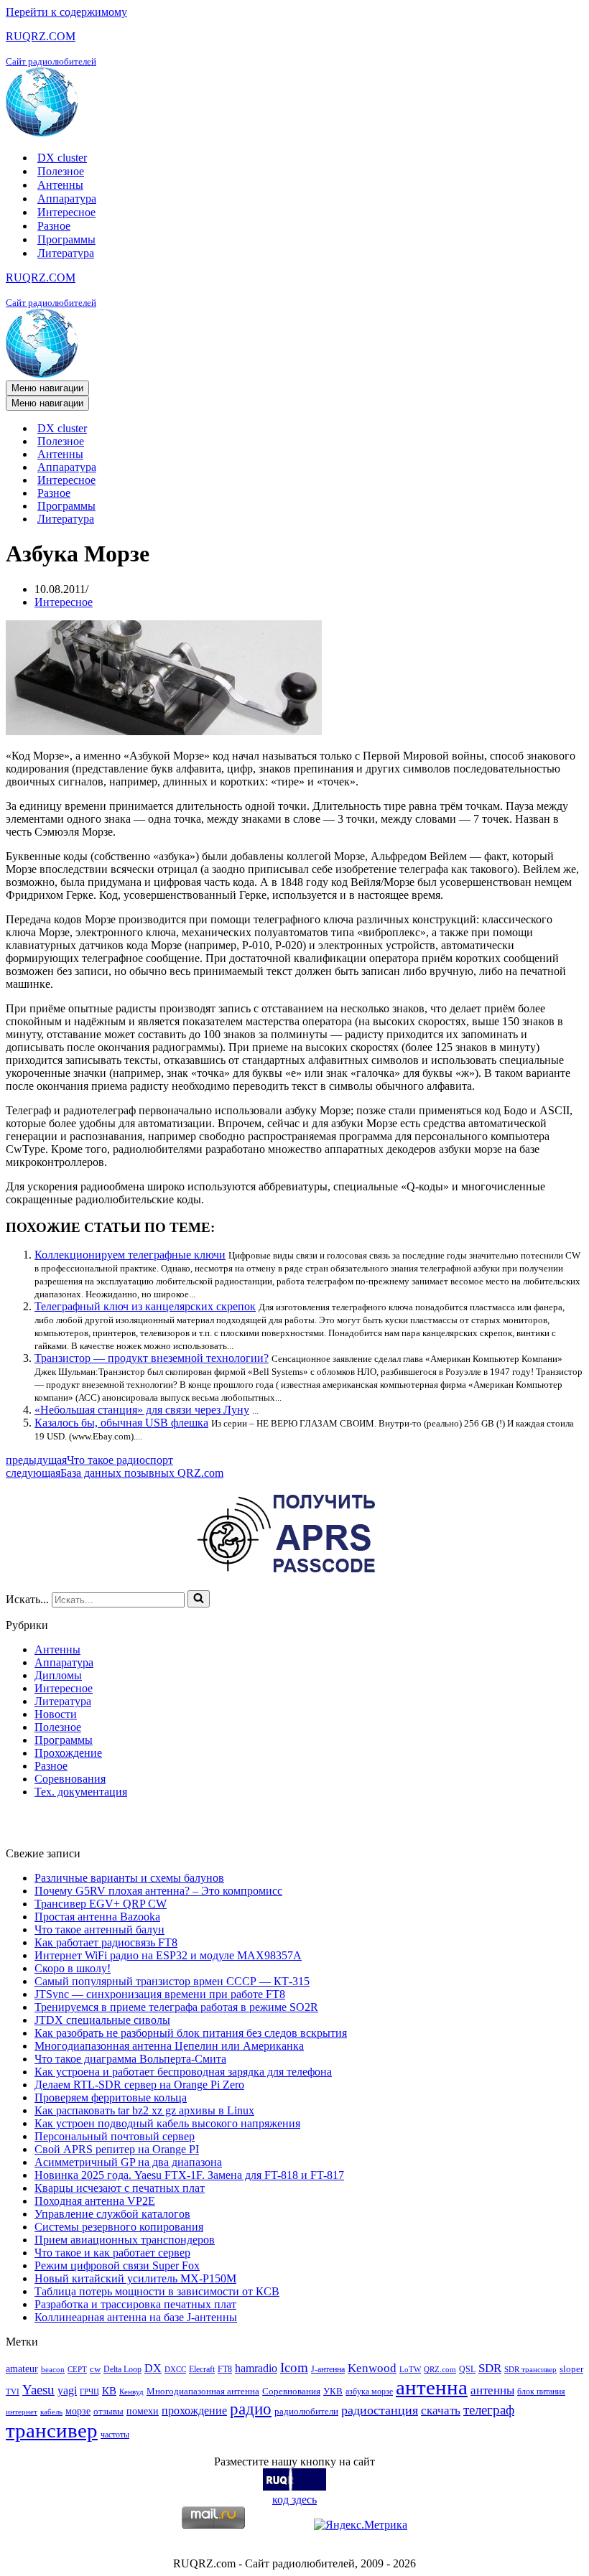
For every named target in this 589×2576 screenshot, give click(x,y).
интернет (22, 2412)
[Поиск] (199, 1599)
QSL (467, 2369)
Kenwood (372, 2368)
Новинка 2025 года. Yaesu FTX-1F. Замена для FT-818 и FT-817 (189, 2175)
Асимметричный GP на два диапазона (128, 2162)
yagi (67, 2390)
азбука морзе (369, 2391)
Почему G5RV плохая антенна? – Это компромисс (158, 1891)
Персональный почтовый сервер (115, 2136)
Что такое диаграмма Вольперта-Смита (130, 2059)
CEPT (77, 2370)
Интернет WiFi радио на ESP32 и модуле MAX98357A (168, 1955)
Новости (56, 1714)
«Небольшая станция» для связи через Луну (142, 1410)
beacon (53, 2370)
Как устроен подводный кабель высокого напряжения (167, 2123)
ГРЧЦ (89, 2392)
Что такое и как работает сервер (112, 2253)
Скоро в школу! (73, 1968)
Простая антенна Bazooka (97, 1917)
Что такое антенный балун (99, 1929)
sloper (571, 2369)
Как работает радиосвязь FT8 (106, 1942)
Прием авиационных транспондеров (125, 2240)
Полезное (61, 171)
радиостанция (380, 2410)
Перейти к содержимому (66, 12)
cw (95, 2369)
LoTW (410, 2370)
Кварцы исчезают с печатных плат (120, 2188)
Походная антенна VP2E (95, 2201)
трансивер (52, 2430)
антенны (492, 2390)
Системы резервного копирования (119, 2227)
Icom (294, 2367)
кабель (51, 2412)
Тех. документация (81, 1792)
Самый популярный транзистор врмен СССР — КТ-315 (172, 1981)
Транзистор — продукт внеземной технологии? (152, 1358)
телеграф (489, 2410)
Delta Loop (122, 2369)
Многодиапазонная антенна (203, 2391)
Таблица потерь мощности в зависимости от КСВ (157, 2291)
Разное (54, 226)
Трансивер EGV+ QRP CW (101, 1904)
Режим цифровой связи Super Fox (117, 2265)
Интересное (66, 212)
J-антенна (328, 2369)
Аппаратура (67, 199)
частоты (115, 2435)
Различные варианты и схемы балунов (129, 1878)
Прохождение (68, 1753)
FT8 (225, 2369)
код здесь (294, 2500)
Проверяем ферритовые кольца (111, 2097)
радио (251, 2409)
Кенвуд (131, 2392)
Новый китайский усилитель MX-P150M (135, 2278)
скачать (441, 2411)
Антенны (60, 185)
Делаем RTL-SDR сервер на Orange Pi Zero (139, 2085)
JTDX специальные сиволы (102, 2020)
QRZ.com (440, 2370)
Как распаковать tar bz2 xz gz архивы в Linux (144, 2110)
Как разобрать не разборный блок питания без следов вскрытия (191, 2033)
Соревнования (70, 1779)
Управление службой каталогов (112, 2214)
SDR (490, 2368)
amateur (22, 2369)
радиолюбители (306, 2411)
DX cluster (62, 158)
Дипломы (58, 1675)
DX (153, 2368)
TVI (13, 2392)
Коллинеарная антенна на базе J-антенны (136, 2317)
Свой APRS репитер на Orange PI (117, 2149)
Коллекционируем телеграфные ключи (130, 1255)
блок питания (541, 2391)
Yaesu (38, 2390)
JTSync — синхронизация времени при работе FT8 (160, 1994)
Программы (66, 239)
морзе (78, 2411)
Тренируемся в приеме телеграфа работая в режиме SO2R (176, 2007)
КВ (109, 2390)
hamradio (256, 2368)
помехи (143, 2411)
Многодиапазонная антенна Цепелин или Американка (169, 2046)
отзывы (108, 2411)
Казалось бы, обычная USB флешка (121, 1423)
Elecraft (202, 2369)
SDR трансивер (530, 2370)
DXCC (175, 2370)
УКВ (333, 2391)
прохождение (194, 2411)
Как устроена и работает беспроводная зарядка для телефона (183, 2072)
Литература (66, 253)
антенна (432, 2387)
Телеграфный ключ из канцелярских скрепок (145, 1306)
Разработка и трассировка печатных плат (135, 2304)
